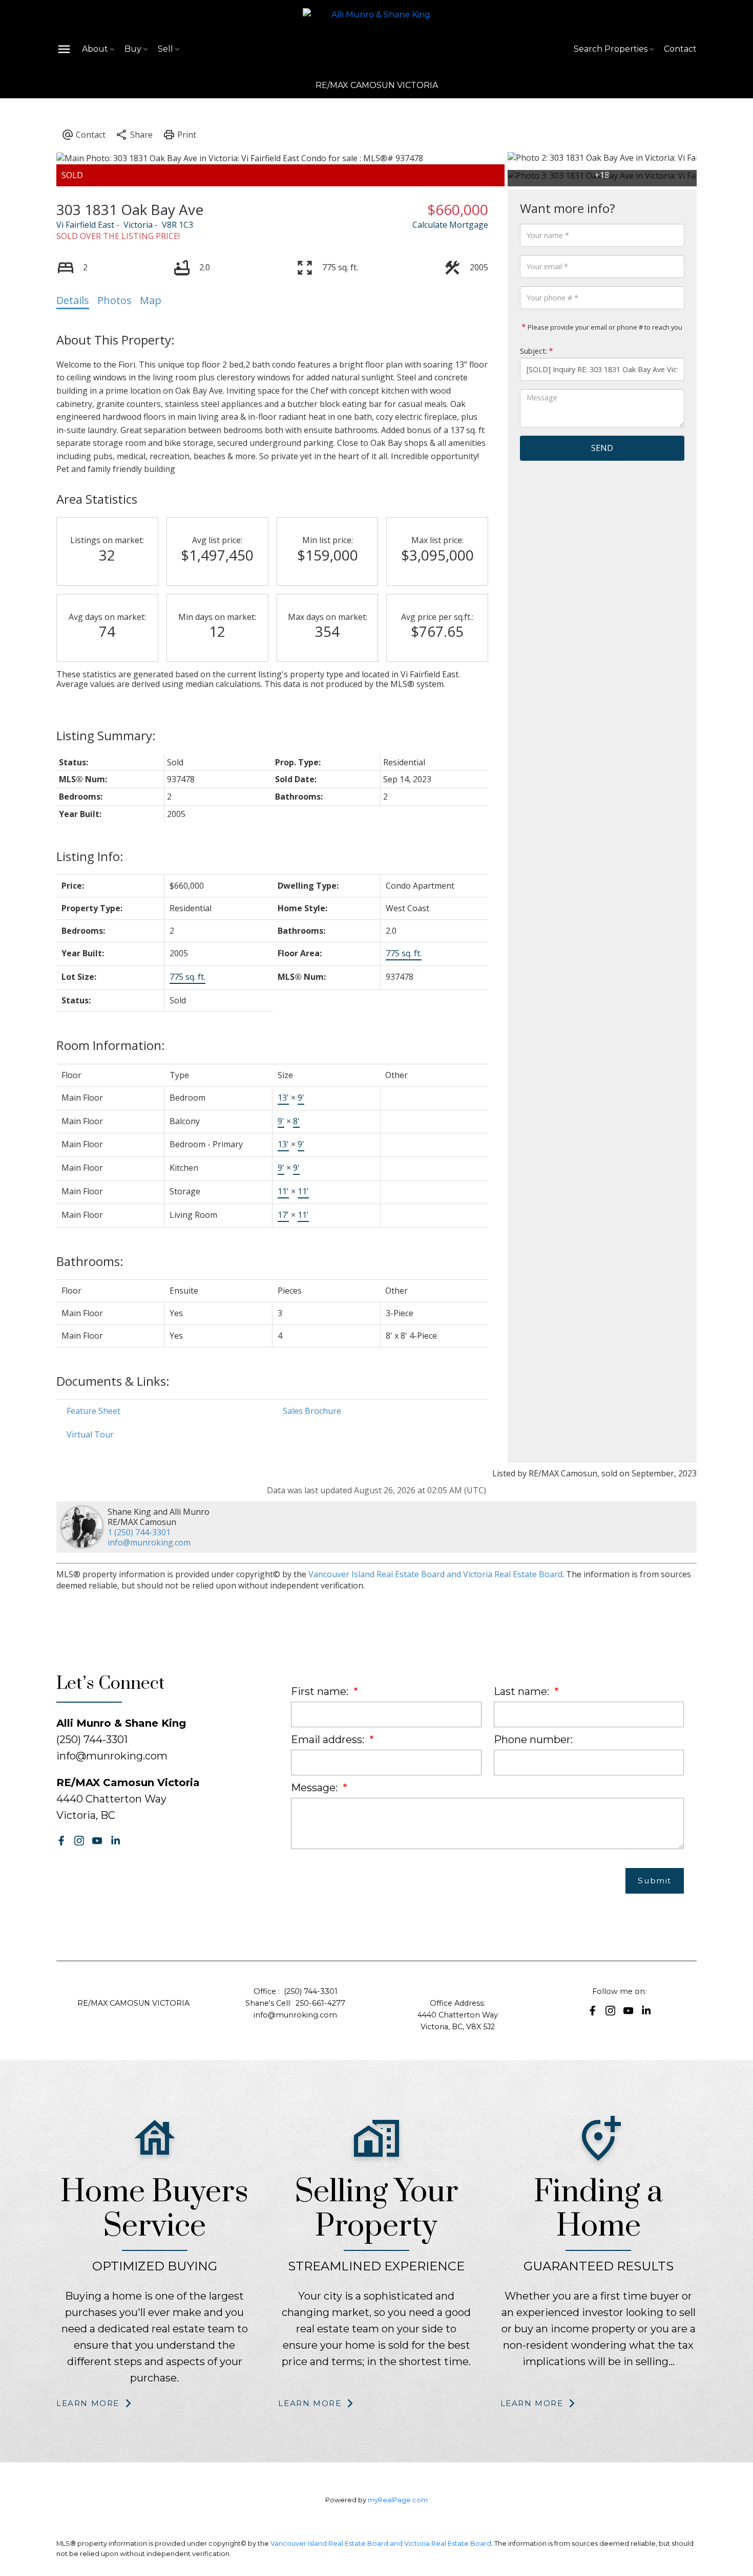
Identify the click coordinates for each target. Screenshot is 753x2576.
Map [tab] (151, 300)
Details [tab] (73, 300)
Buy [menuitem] (133, 49)
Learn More (88, 2403)
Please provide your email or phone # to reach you (604, 327)
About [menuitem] (95, 49)
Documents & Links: (113, 1381)
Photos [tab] (114, 300)
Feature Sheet (93, 1411)
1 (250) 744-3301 (139, 1532)
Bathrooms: (90, 1261)
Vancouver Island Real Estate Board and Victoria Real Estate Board (435, 1574)
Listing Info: (90, 856)
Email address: (329, 1740)
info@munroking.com (149, 1542)
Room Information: (111, 1045)
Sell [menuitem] (165, 49)
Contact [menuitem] (680, 49)
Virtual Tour (90, 1434)
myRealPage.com (398, 2500)
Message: (316, 1788)
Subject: (534, 351)
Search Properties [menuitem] (611, 49)
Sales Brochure (312, 1411)
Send (602, 448)
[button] (61, 1841)
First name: (321, 1691)
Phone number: (533, 1740)
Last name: (523, 1691)
